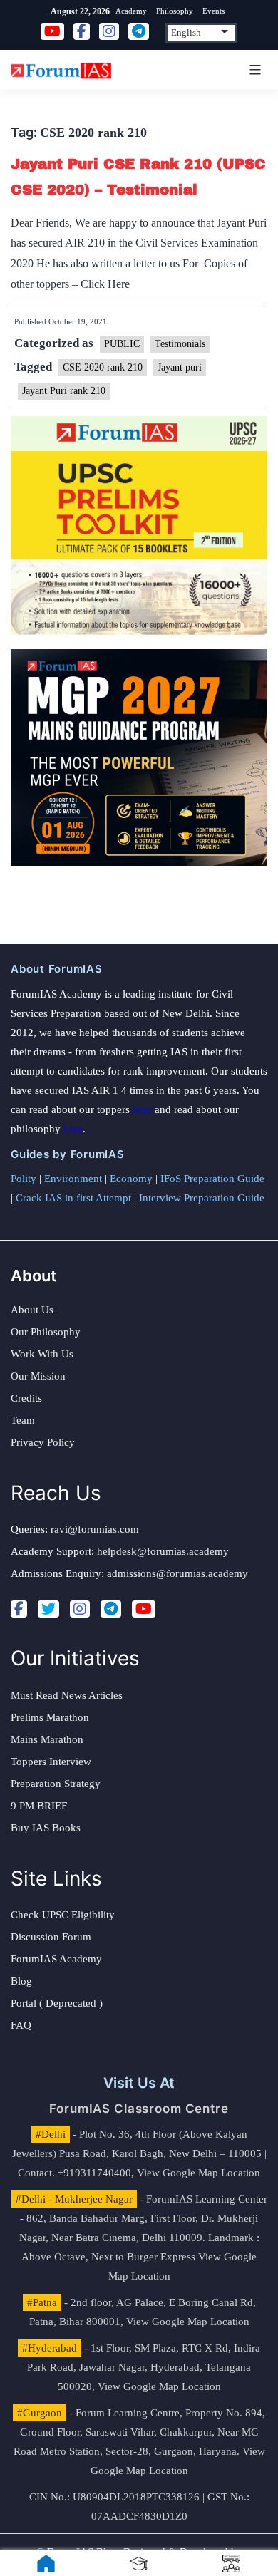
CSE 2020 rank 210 (103, 367)
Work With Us (42, 1354)
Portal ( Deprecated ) (57, 2003)
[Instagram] (80, 1609)
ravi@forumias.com (95, 1529)
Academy (131, 11)
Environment (73, 1179)
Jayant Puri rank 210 (64, 391)
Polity (24, 1179)
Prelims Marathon (50, 1717)
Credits (26, 1398)
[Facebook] (19, 1609)
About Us (32, 1310)
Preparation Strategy (56, 1784)
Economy (131, 1179)
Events (213, 11)
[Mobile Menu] (253, 70)
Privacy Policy (43, 1442)
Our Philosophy (46, 1332)
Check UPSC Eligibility (63, 1915)
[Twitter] (48, 1609)
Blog (21, 1981)
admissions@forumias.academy (177, 1573)
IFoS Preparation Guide (212, 1179)
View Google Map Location (199, 2173)
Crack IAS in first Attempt (73, 1198)
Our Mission (38, 1376)
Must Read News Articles (67, 1695)
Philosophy (175, 11)
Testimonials (180, 344)
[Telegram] (111, 1609)
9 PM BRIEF (39, 1806)
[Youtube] (144, 1609)
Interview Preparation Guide (202, 1198)
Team (23, 1420)
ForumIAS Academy (56, 1959)
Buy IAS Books (46, 1828)
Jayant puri (180, 367)
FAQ (21, 2025)
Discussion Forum (51, 1937)
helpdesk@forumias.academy (163, 1551)
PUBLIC (122, 344)
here (142, 1109)
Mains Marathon (47, 1739)
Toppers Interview (51, 1762)
